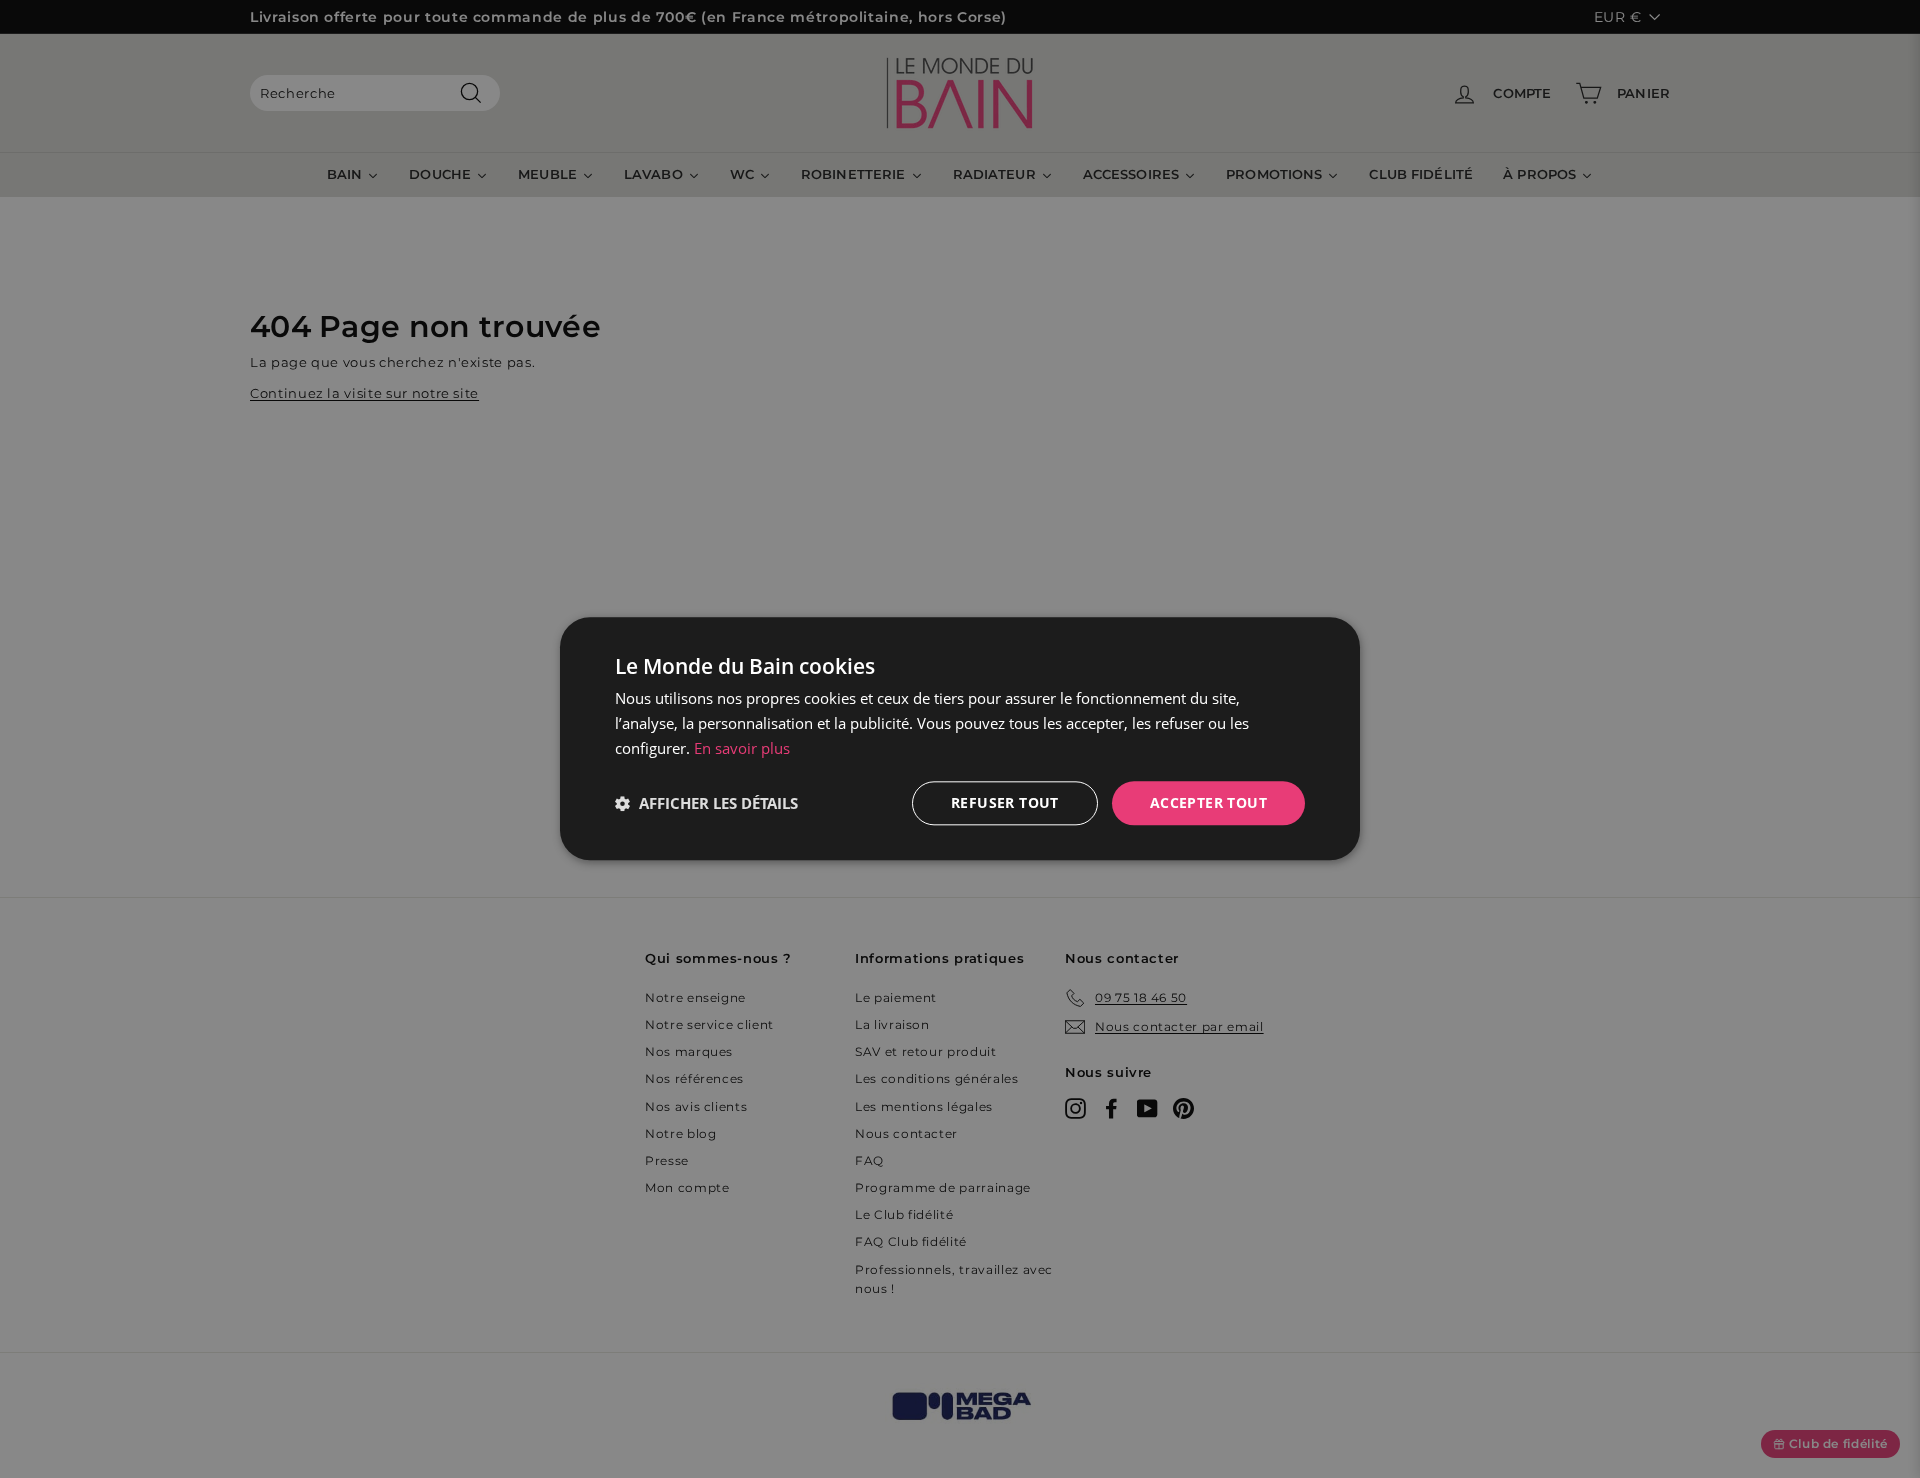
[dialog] (960, 738)
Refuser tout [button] (1005, 802)
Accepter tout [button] (1208, 802)
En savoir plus (742, 748)
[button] (706, 803)
